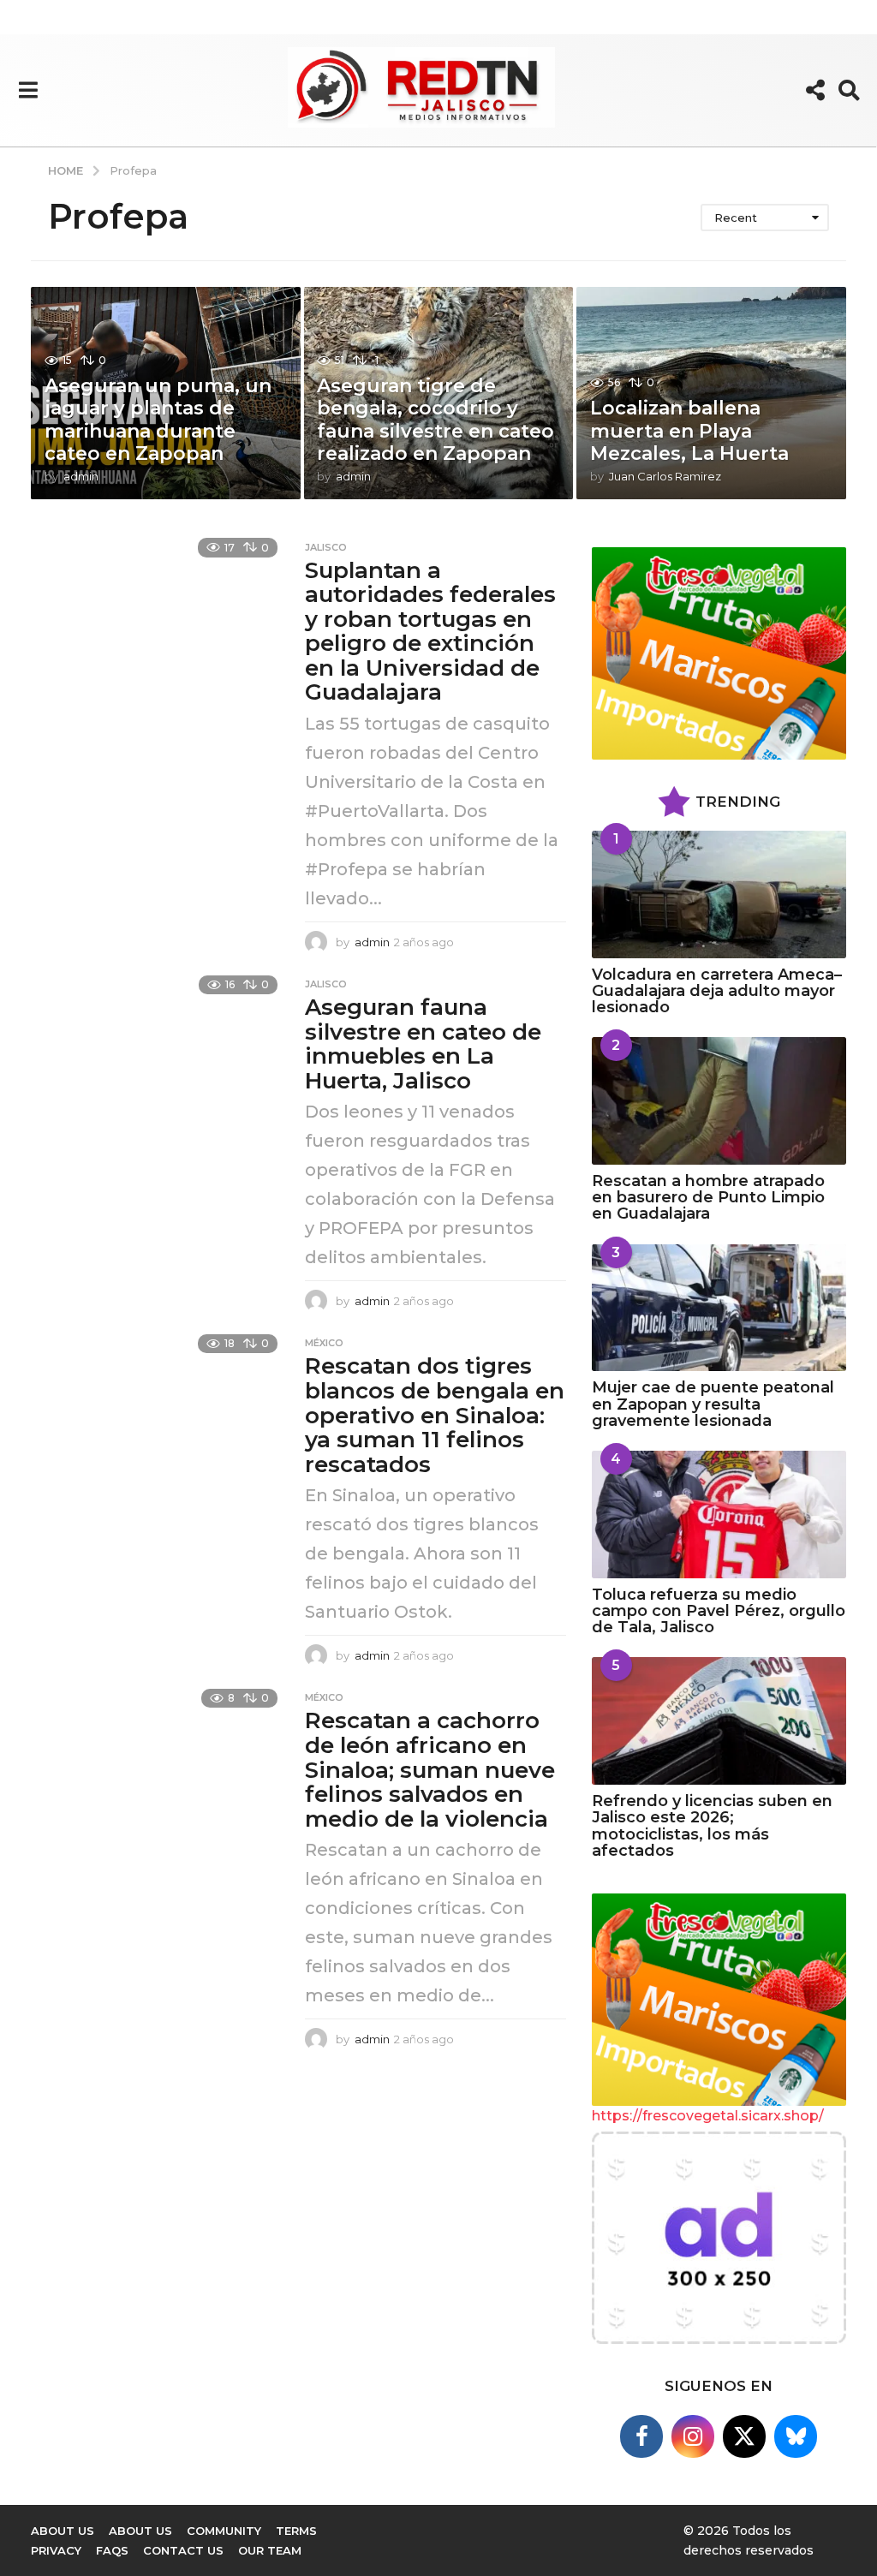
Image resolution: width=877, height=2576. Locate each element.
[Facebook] (641, 2436)
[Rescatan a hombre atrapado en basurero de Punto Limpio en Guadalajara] (719, 1101)
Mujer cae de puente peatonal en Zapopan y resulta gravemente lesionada (713, 1404)
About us (63, 2531)
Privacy (56, 2550)
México (324, 1343)
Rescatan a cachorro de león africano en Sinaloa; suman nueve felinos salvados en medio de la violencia (430, 1769)
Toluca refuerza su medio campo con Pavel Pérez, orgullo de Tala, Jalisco (719, 1611)
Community (224, 2531)
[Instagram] (693, 2436)
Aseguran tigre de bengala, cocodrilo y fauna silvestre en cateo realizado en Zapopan (436, 420)
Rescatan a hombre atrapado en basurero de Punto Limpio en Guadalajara (708, 1198)
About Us (140, 2531)
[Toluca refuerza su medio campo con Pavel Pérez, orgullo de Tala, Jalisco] (719, 1515)
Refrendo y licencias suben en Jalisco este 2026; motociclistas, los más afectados (712, 1826)
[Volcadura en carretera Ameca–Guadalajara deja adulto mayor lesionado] (719, 894)
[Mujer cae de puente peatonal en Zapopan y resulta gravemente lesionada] (719, 1308)
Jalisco (326, 547)
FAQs (112, 2550)
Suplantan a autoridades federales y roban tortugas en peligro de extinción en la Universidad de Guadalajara (430, 632)
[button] (28, 90)
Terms (296, 2531)
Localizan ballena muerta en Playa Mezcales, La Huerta (689, 431)
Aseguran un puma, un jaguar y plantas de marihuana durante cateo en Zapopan (158, 420)
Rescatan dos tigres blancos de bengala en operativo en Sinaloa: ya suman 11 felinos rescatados (435, 1415)
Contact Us (183, 2550)
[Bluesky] (796, 2436)
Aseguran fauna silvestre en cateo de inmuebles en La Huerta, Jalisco (423, 1044)
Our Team (270, 2550)
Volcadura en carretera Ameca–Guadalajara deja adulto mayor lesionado (717, 991)
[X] (744, 2436)
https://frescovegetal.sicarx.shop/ (708, 2116)
